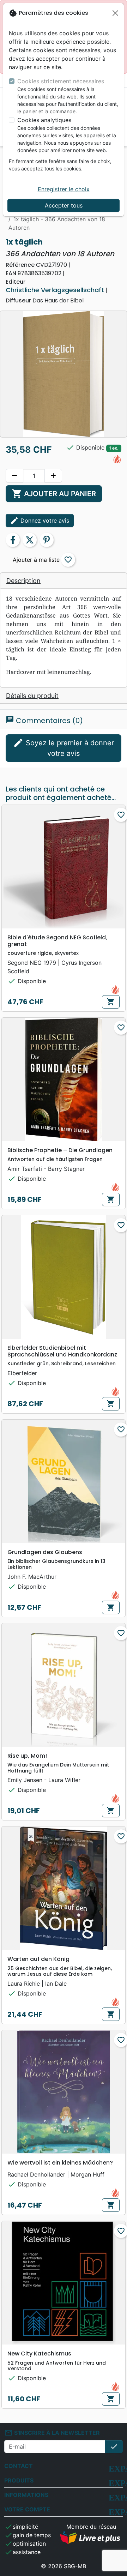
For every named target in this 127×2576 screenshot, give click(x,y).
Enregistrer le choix (64, 189)
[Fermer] (115, 13)
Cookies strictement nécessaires (61, 81)
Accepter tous (64, 205)
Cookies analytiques (44, 120)
